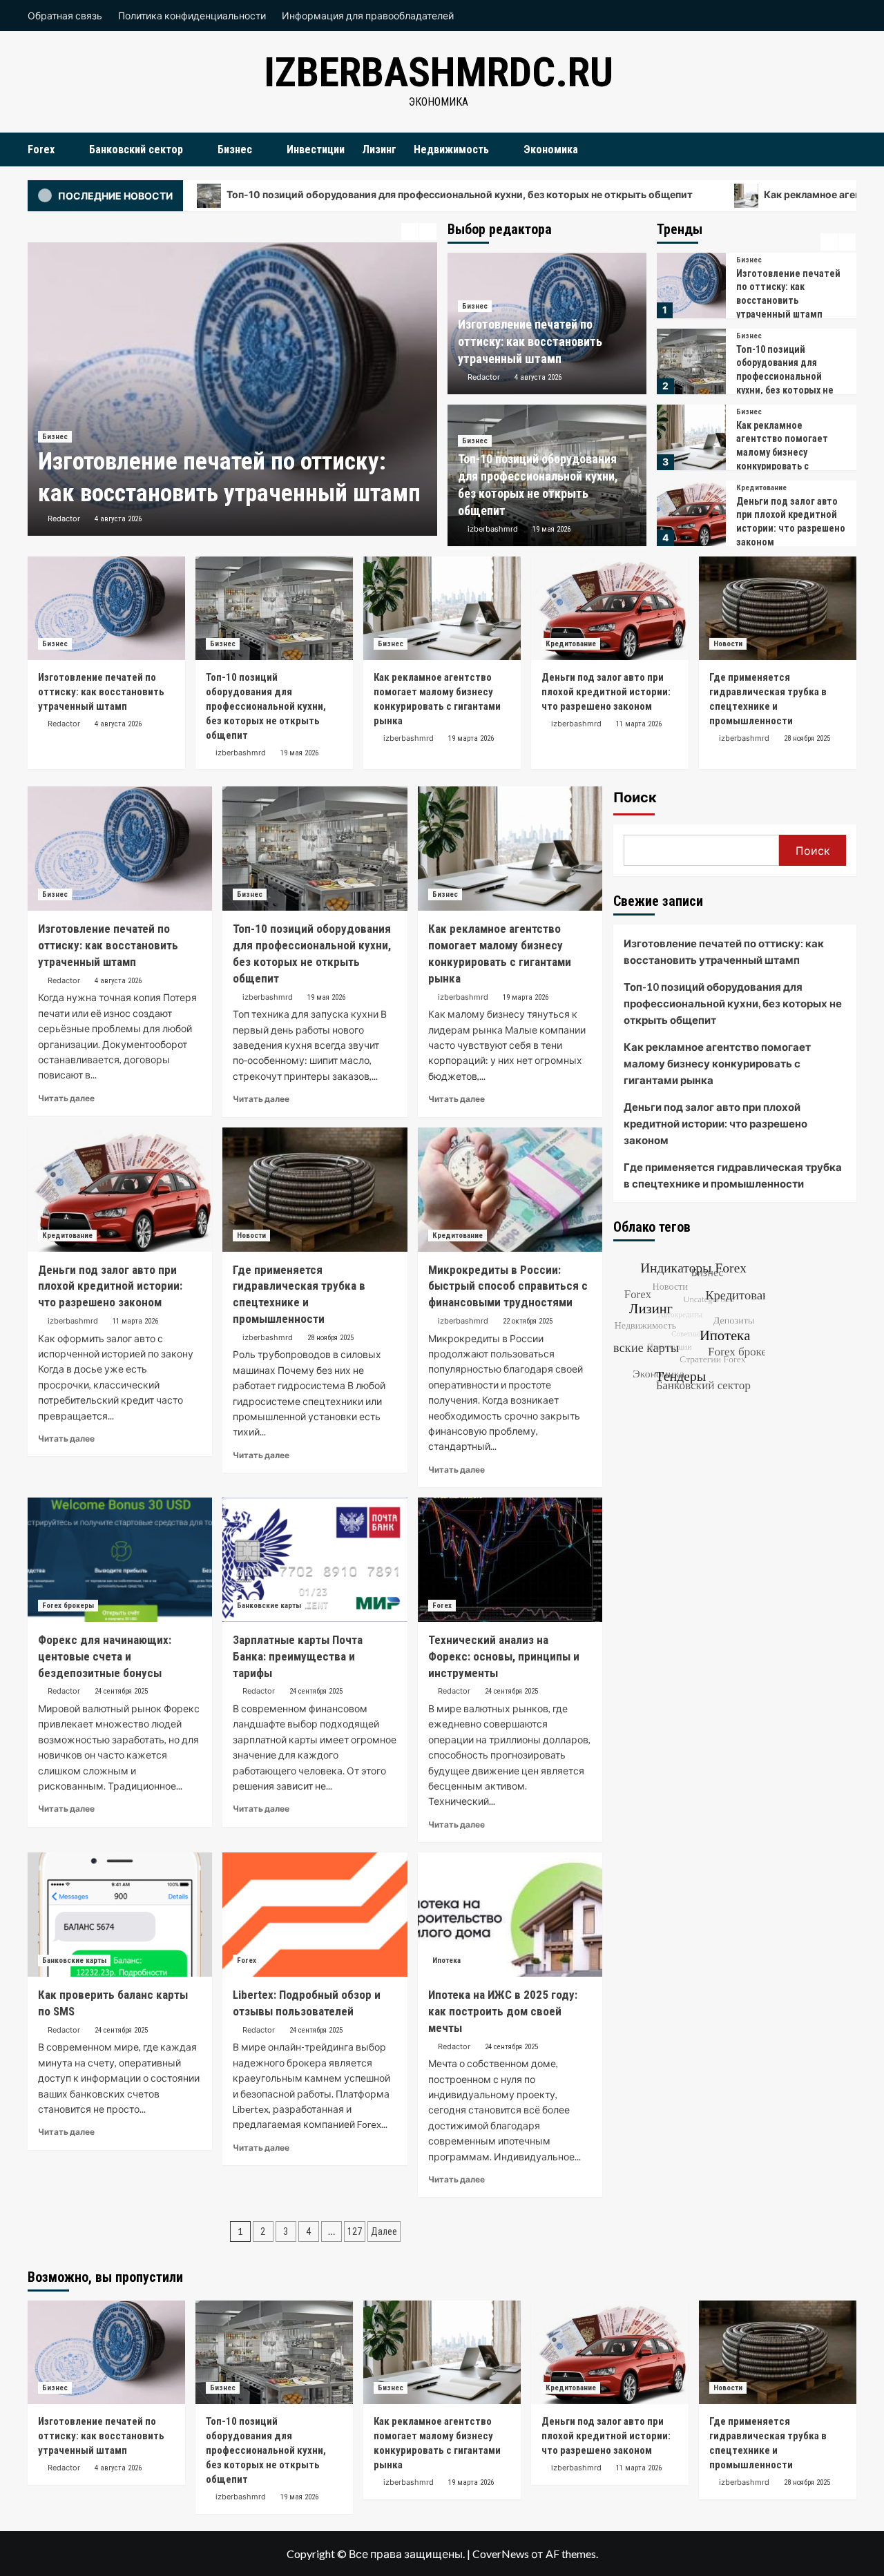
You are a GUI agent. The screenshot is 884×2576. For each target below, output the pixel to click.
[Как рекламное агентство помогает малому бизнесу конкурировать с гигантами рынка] (691, 361)
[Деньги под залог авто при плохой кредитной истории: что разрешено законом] (691, 437)
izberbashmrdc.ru (439, 72)
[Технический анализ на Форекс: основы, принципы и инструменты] (510, 1560)
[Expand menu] (63, 150)
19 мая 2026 (551, 529)
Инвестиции (316, 149)
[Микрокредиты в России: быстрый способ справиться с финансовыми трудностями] (510, 1190)
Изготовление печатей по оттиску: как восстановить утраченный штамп (530, 341)
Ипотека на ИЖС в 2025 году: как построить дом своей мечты (503, 2011)
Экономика (551, 149)
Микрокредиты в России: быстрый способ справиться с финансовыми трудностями (508, 1286)
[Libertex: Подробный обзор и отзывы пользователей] (315, 1915)
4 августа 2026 (118, 519)
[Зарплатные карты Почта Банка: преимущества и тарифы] (315, 1560)
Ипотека (446, 1960)
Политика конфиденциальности (192, 16)
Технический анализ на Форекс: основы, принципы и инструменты (504, 1656)
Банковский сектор (136, 149)
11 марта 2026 (639, 724)
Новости (751, 488)
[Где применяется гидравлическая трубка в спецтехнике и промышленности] (691, 513)
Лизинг (379, 149)
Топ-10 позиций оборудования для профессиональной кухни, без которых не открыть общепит (328, 194)
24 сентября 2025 (121, 1691)
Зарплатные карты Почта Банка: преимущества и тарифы (298, 1656)
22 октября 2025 (528, 1321)
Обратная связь (65, 16)
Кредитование (761, 412)
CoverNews (501, 2554)
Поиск (635, 797)
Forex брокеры (68, 1606)
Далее (384, 2231)
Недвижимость (451, 149)
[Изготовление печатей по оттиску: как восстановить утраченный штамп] (232, 389)
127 (355, 2231)
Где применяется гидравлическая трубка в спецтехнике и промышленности (733, 1175)
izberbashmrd (493, 529)
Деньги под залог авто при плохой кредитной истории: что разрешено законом (606, 692)
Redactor (64, 519)
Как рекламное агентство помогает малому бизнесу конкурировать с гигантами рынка (782, 376)
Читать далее (66, 1098)
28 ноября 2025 (807, 738)
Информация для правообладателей (368, 16)
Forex (41, 149)
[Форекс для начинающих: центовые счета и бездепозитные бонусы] (120, 1560)
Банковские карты (269, 1606)
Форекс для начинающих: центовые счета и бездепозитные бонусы (105, 1656)
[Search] (848, 149)
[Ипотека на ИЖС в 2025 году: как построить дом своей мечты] (510, 1915)
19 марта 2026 (471, 738)
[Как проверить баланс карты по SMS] (120, 1915)
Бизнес (235, 149)
